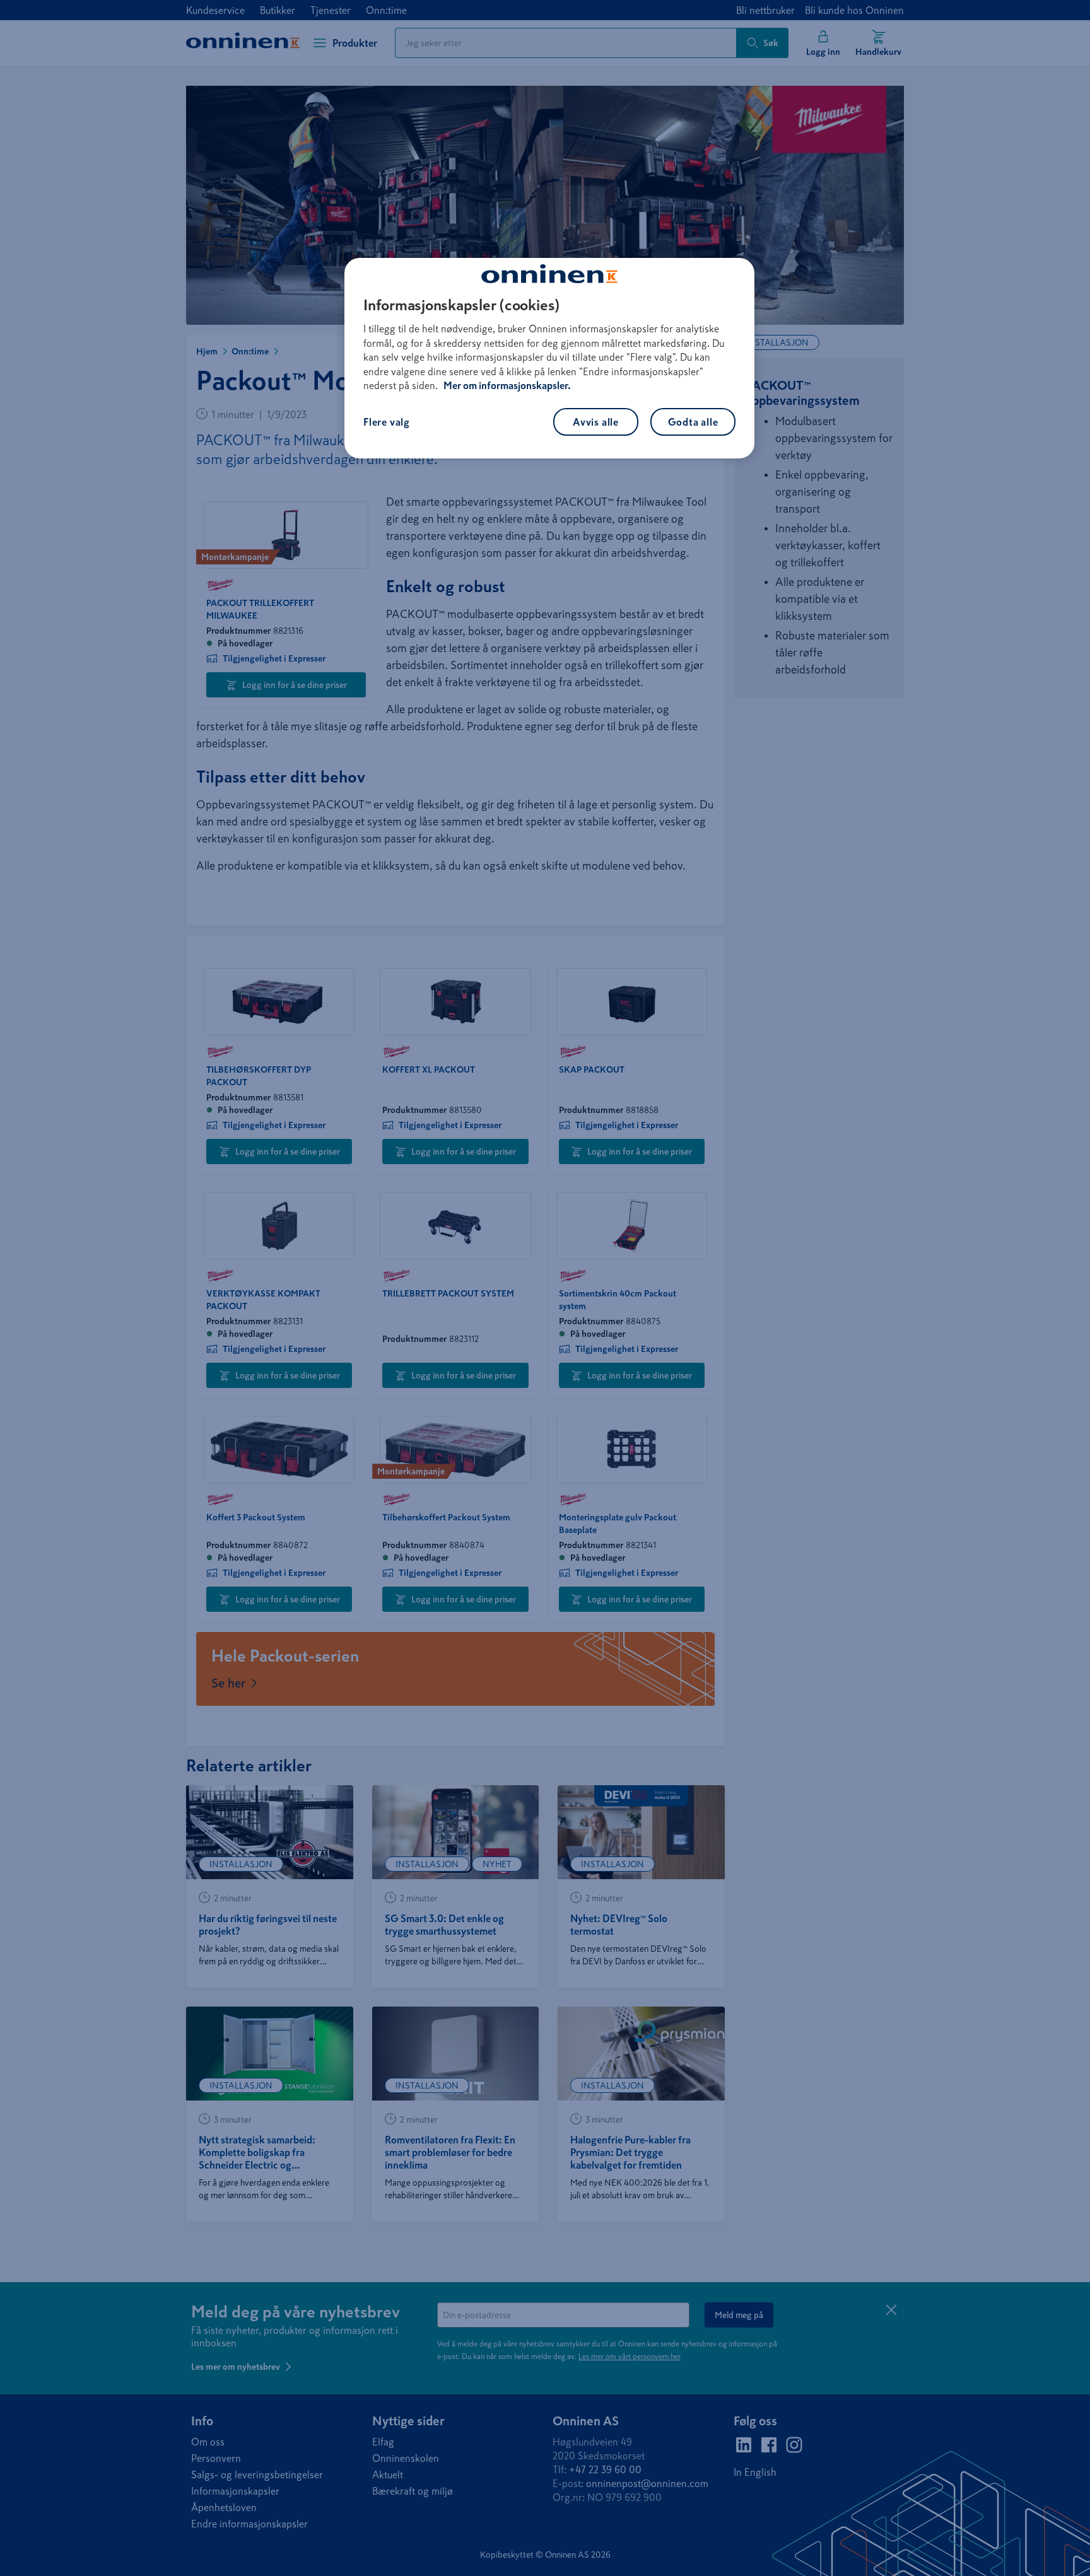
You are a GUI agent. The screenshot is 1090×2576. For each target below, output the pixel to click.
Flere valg (387, 422)
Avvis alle (596, 422)
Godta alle (693, 422)
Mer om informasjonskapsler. (507, 385)
